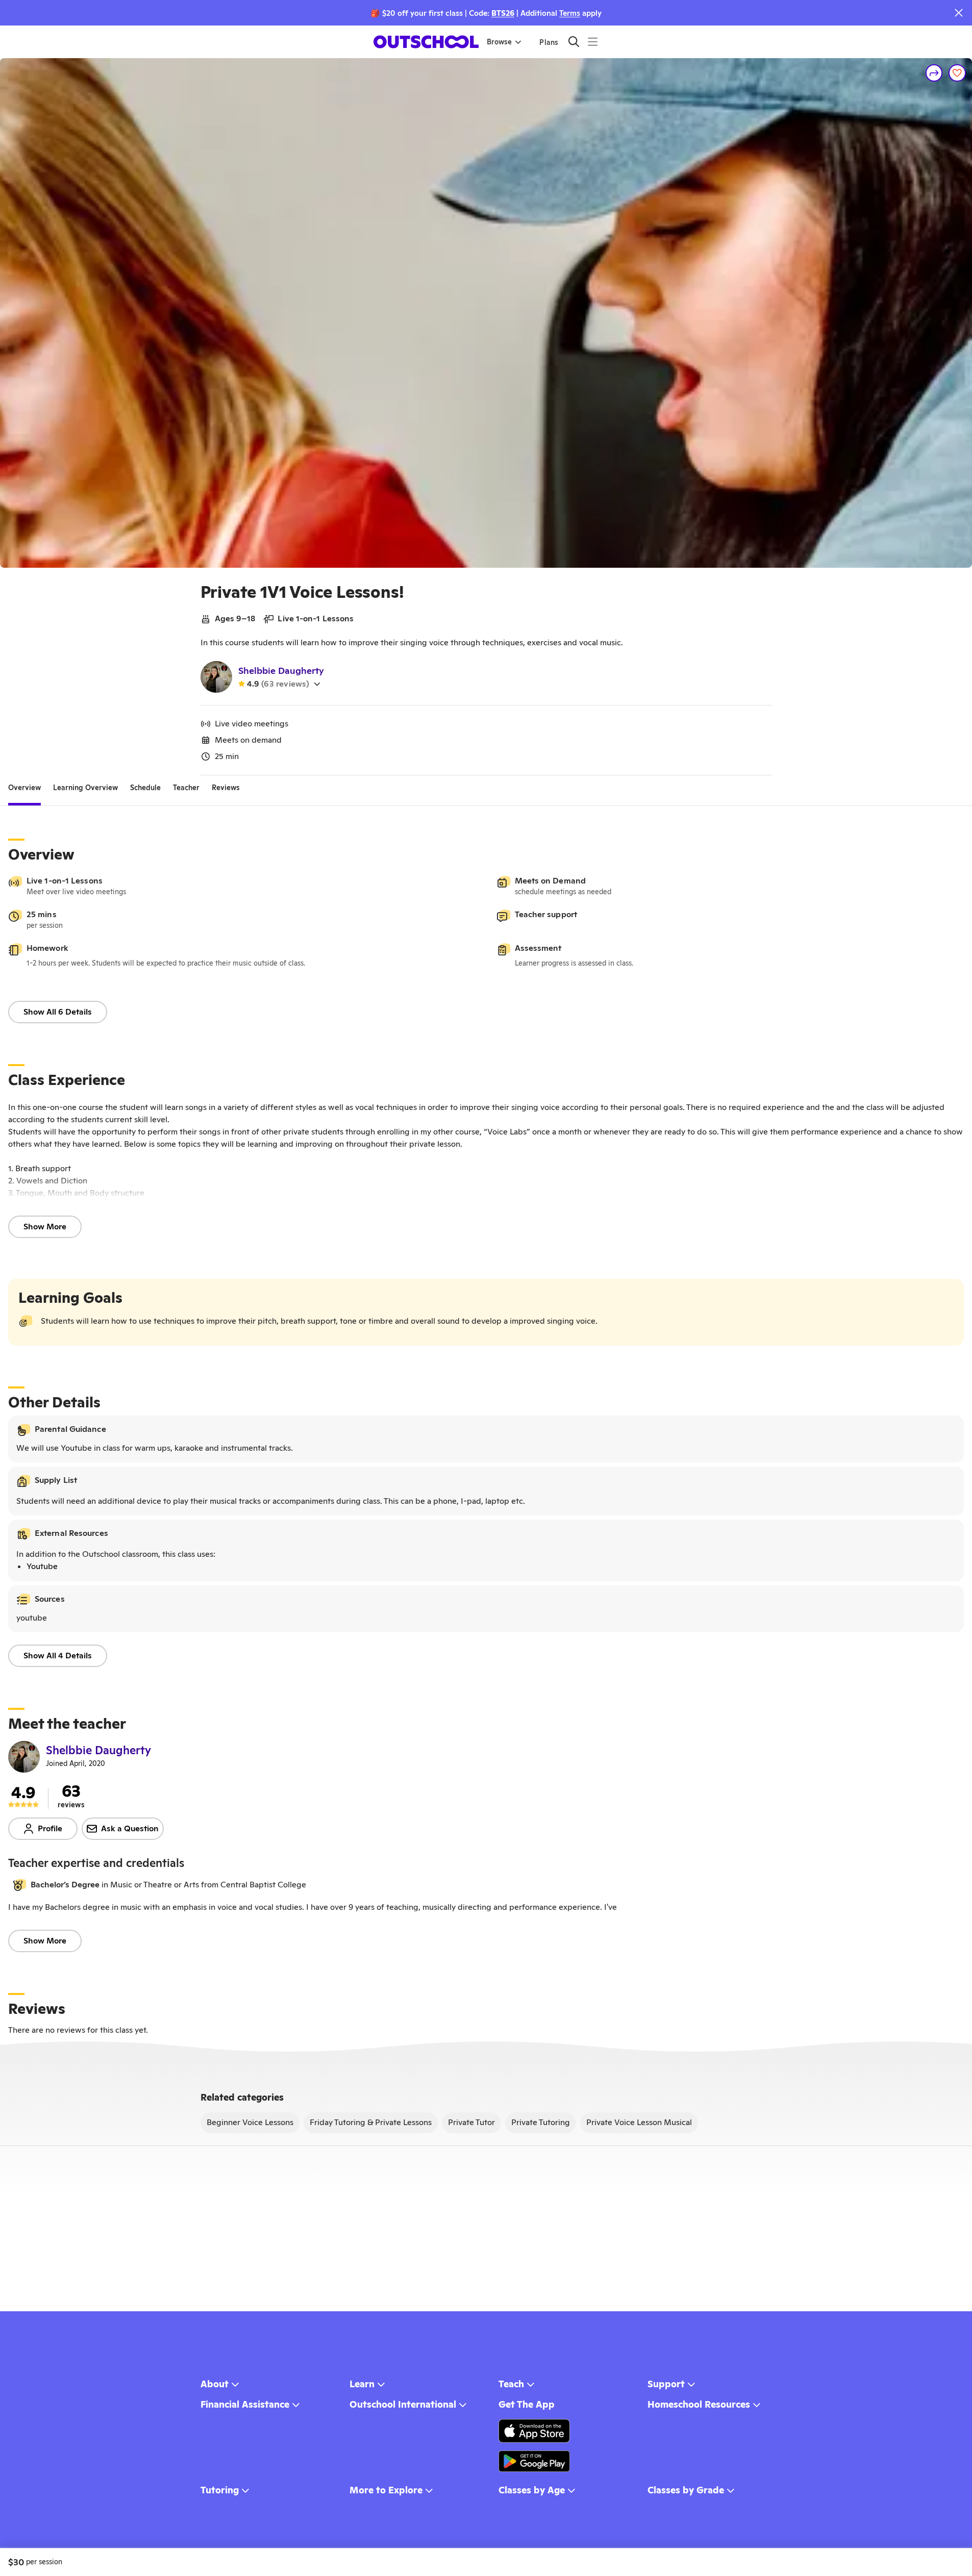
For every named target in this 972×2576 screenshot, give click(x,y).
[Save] (957, 73)
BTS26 (503, 13)
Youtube (42, 1566)
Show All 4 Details (58, 1656)
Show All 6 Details (58, 1012)
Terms (570, 13)
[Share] (934, 73)
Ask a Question (130, 1828)
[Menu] (593, 42)
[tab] (24, 788)
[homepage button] (426, 42)
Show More (45, 1227)
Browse (499, 42)
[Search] (574, 42)
